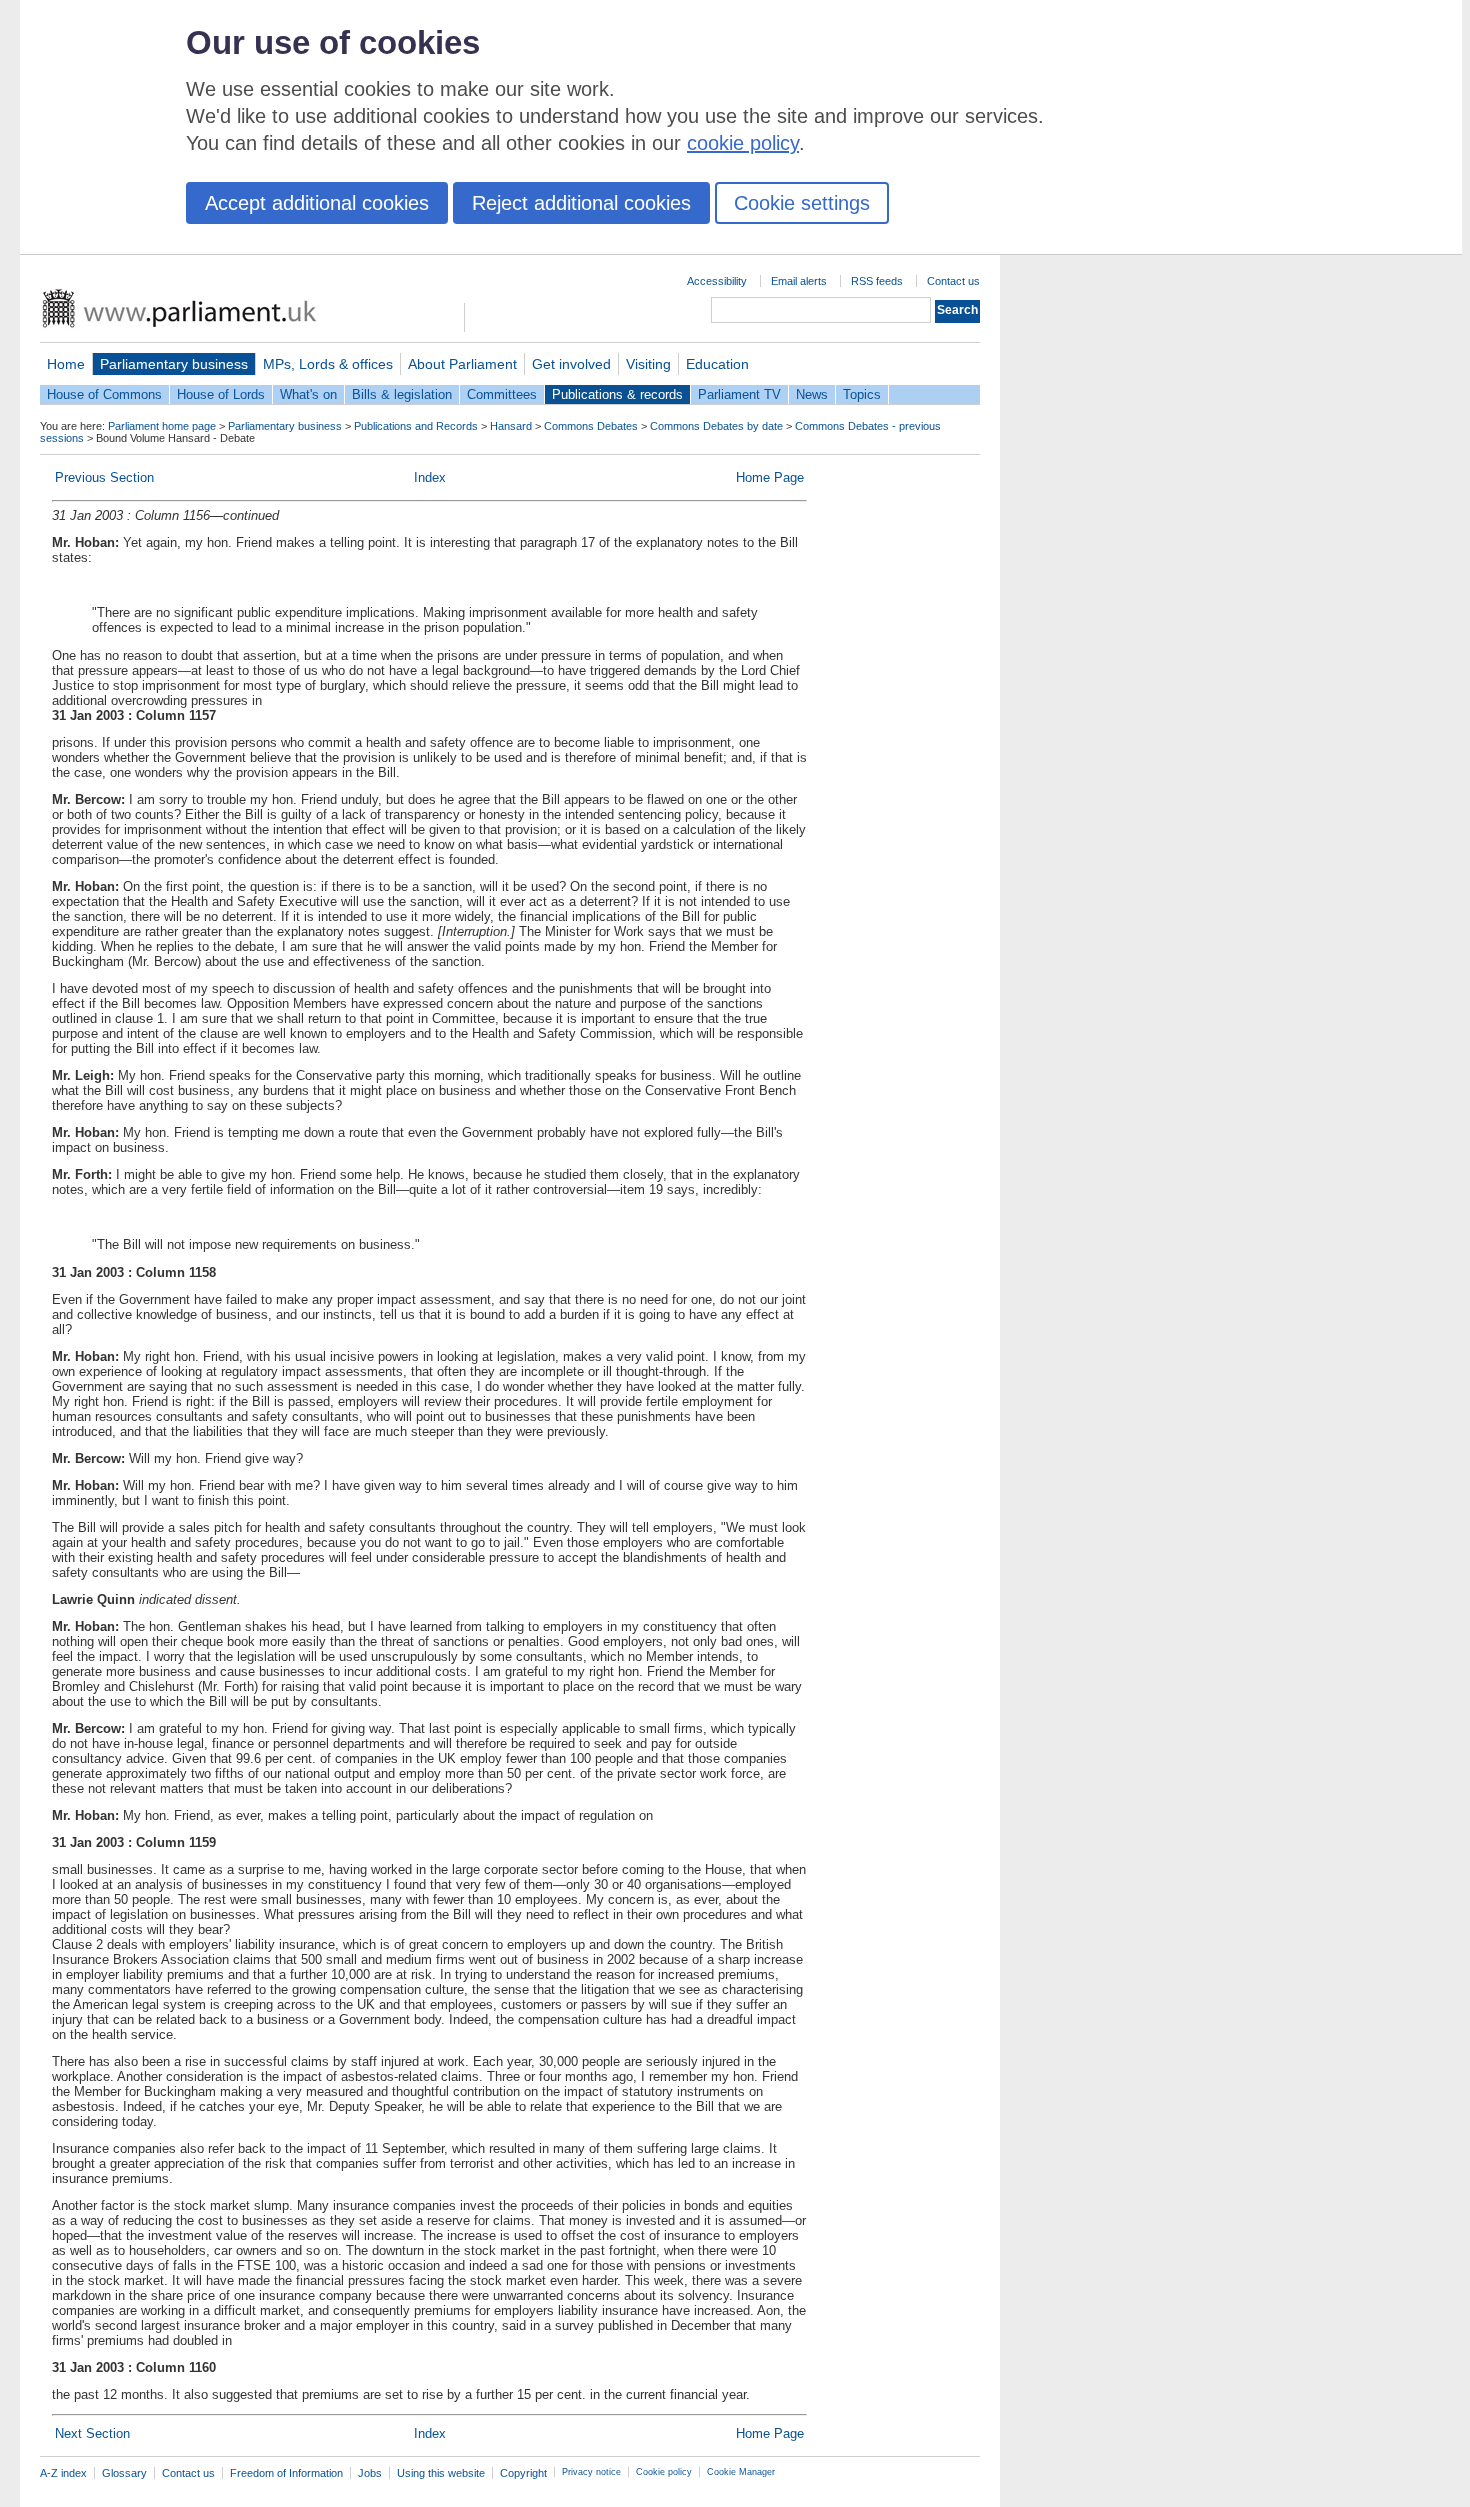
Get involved (571, 364)
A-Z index (63, 2473)
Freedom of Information (286, 2473)
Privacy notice (591, 2472)
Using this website (441, 2473)
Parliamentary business (174, 364)
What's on (308, 394)
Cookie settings (802, 203)
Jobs (370, 2473)
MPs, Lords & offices (328, 364)
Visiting (648, 364)
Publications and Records (416, 426)
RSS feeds (877, 281)
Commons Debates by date (716, 426)
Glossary (124, 2473)
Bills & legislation (402, 394)
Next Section (92, 2433)
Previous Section (104, 477)
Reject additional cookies (581, 203)
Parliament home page (162, 426)
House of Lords (221, 394)
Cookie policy (664, 2472)
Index (430, 477)
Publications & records (617, 394)
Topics (862, 394)
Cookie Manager (741, 2472)
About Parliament (462, 364)
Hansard (511, 426)
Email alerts (799, 281)
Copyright (523, 2473)
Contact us (953, 281)
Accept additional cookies (317, 203)
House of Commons (104, 394)
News (812, 394)
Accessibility (717, 281)
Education (717, 364)
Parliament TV (739, 394)
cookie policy (743, 143)
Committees (502, 394)
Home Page (770, 477)
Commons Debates (591, 426)
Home (66, 364)
